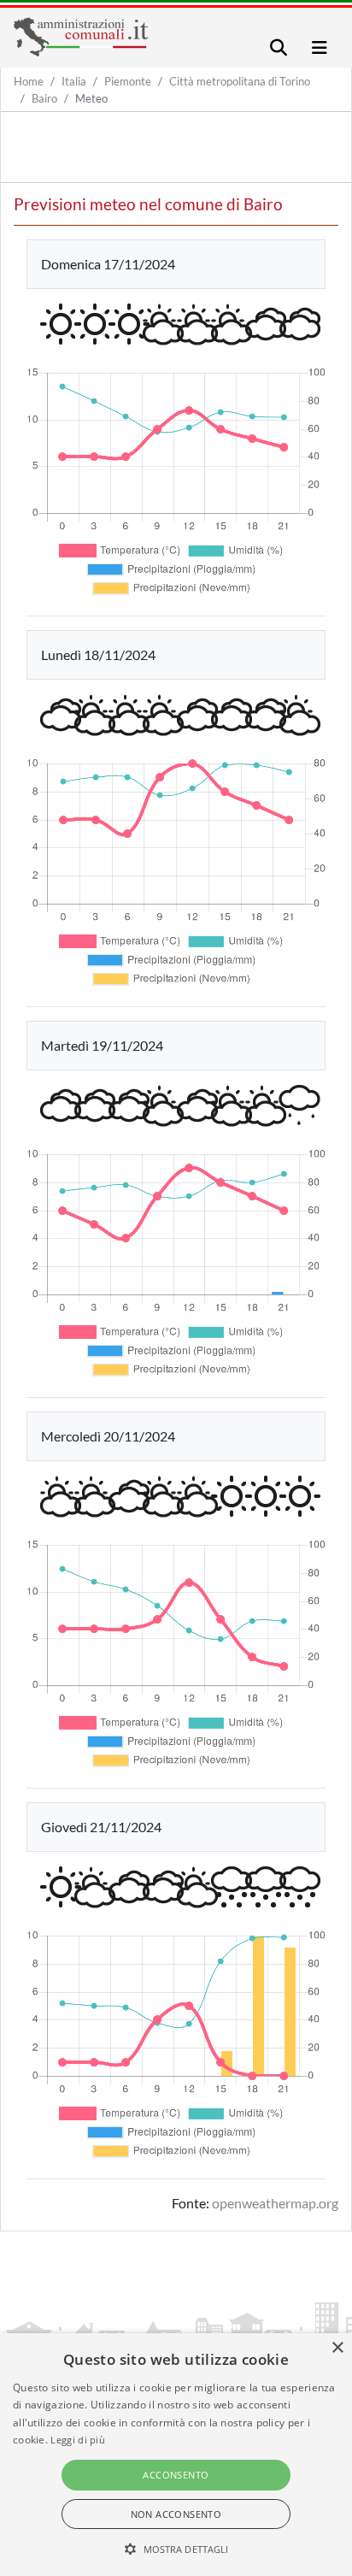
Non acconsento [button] (176, 2514)
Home (29, 81)
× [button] (337, 2348)
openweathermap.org (275, 2203)
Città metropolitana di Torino (240, 81)
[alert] (176, 2455)
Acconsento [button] (176, 2475)
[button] (176, 2549)
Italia (74, 81)
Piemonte (128, 81)
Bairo (44, 98)
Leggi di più (78, 2440)
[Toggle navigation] (279, 47)
